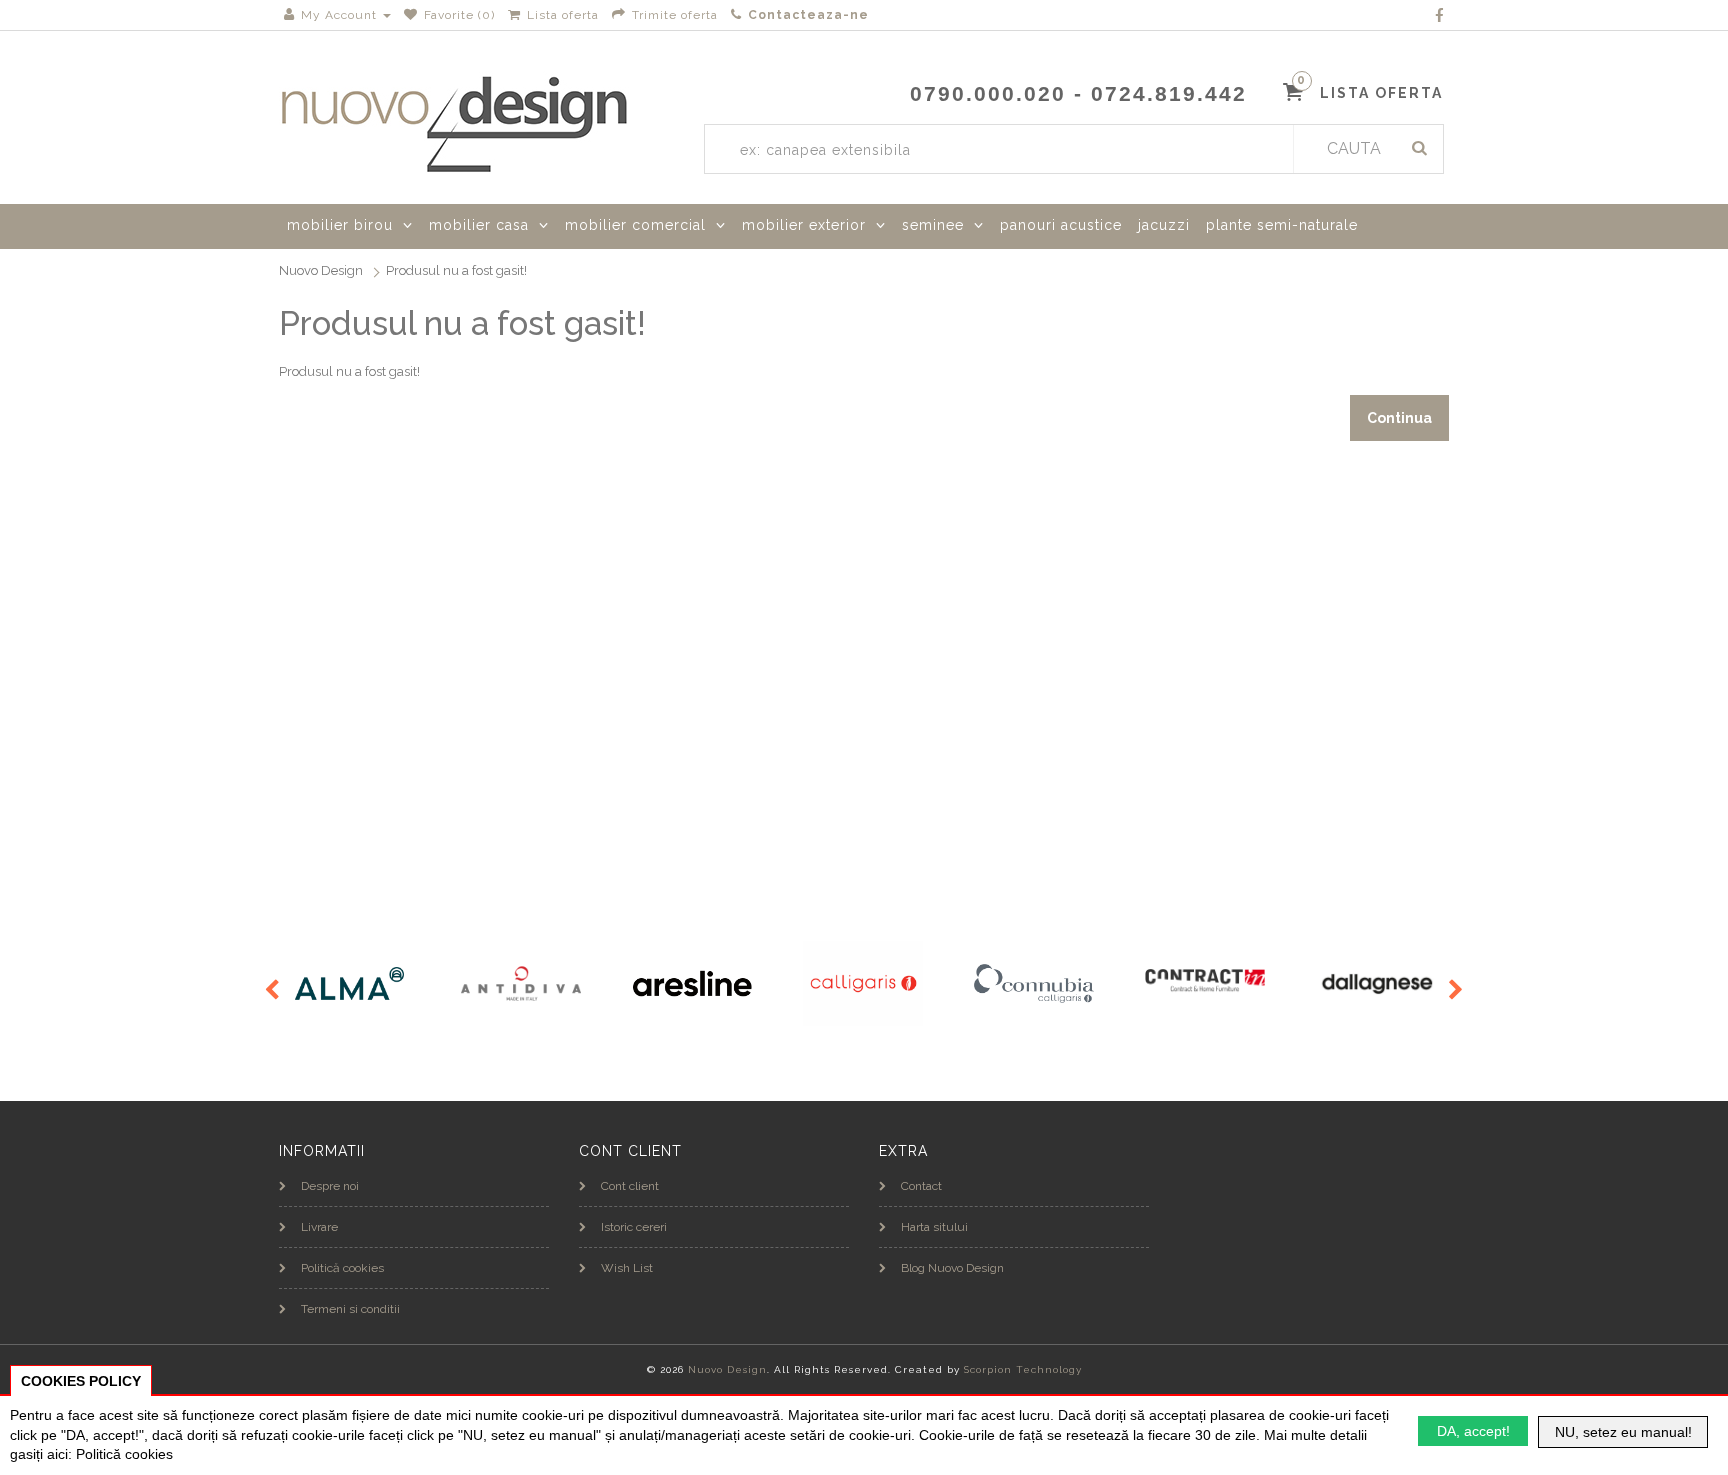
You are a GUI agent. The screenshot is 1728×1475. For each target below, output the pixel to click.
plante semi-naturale (1282, 225)
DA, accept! (1473, 1431)
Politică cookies (342, 1268)
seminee (933, 225)
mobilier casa (479, 225)
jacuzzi (1164, 225)
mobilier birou (340, 225)
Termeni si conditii (350, 1309)
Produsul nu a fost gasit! (456, 270)
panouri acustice (1061, 225)
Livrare (319, 1227)
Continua (1399, 418)
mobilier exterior (804, 225)
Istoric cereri (634, 1227)
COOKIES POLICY (81, 1381)
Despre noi (330, 1186)
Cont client (630, 1186)
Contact (921, 1186)
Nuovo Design (321, 270)
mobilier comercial (635, 225)
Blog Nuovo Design (952, 1268)
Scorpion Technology (1023, 1369)
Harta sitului (934, 1227)
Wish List (627, 1268)
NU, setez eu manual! (1623, 1432)
